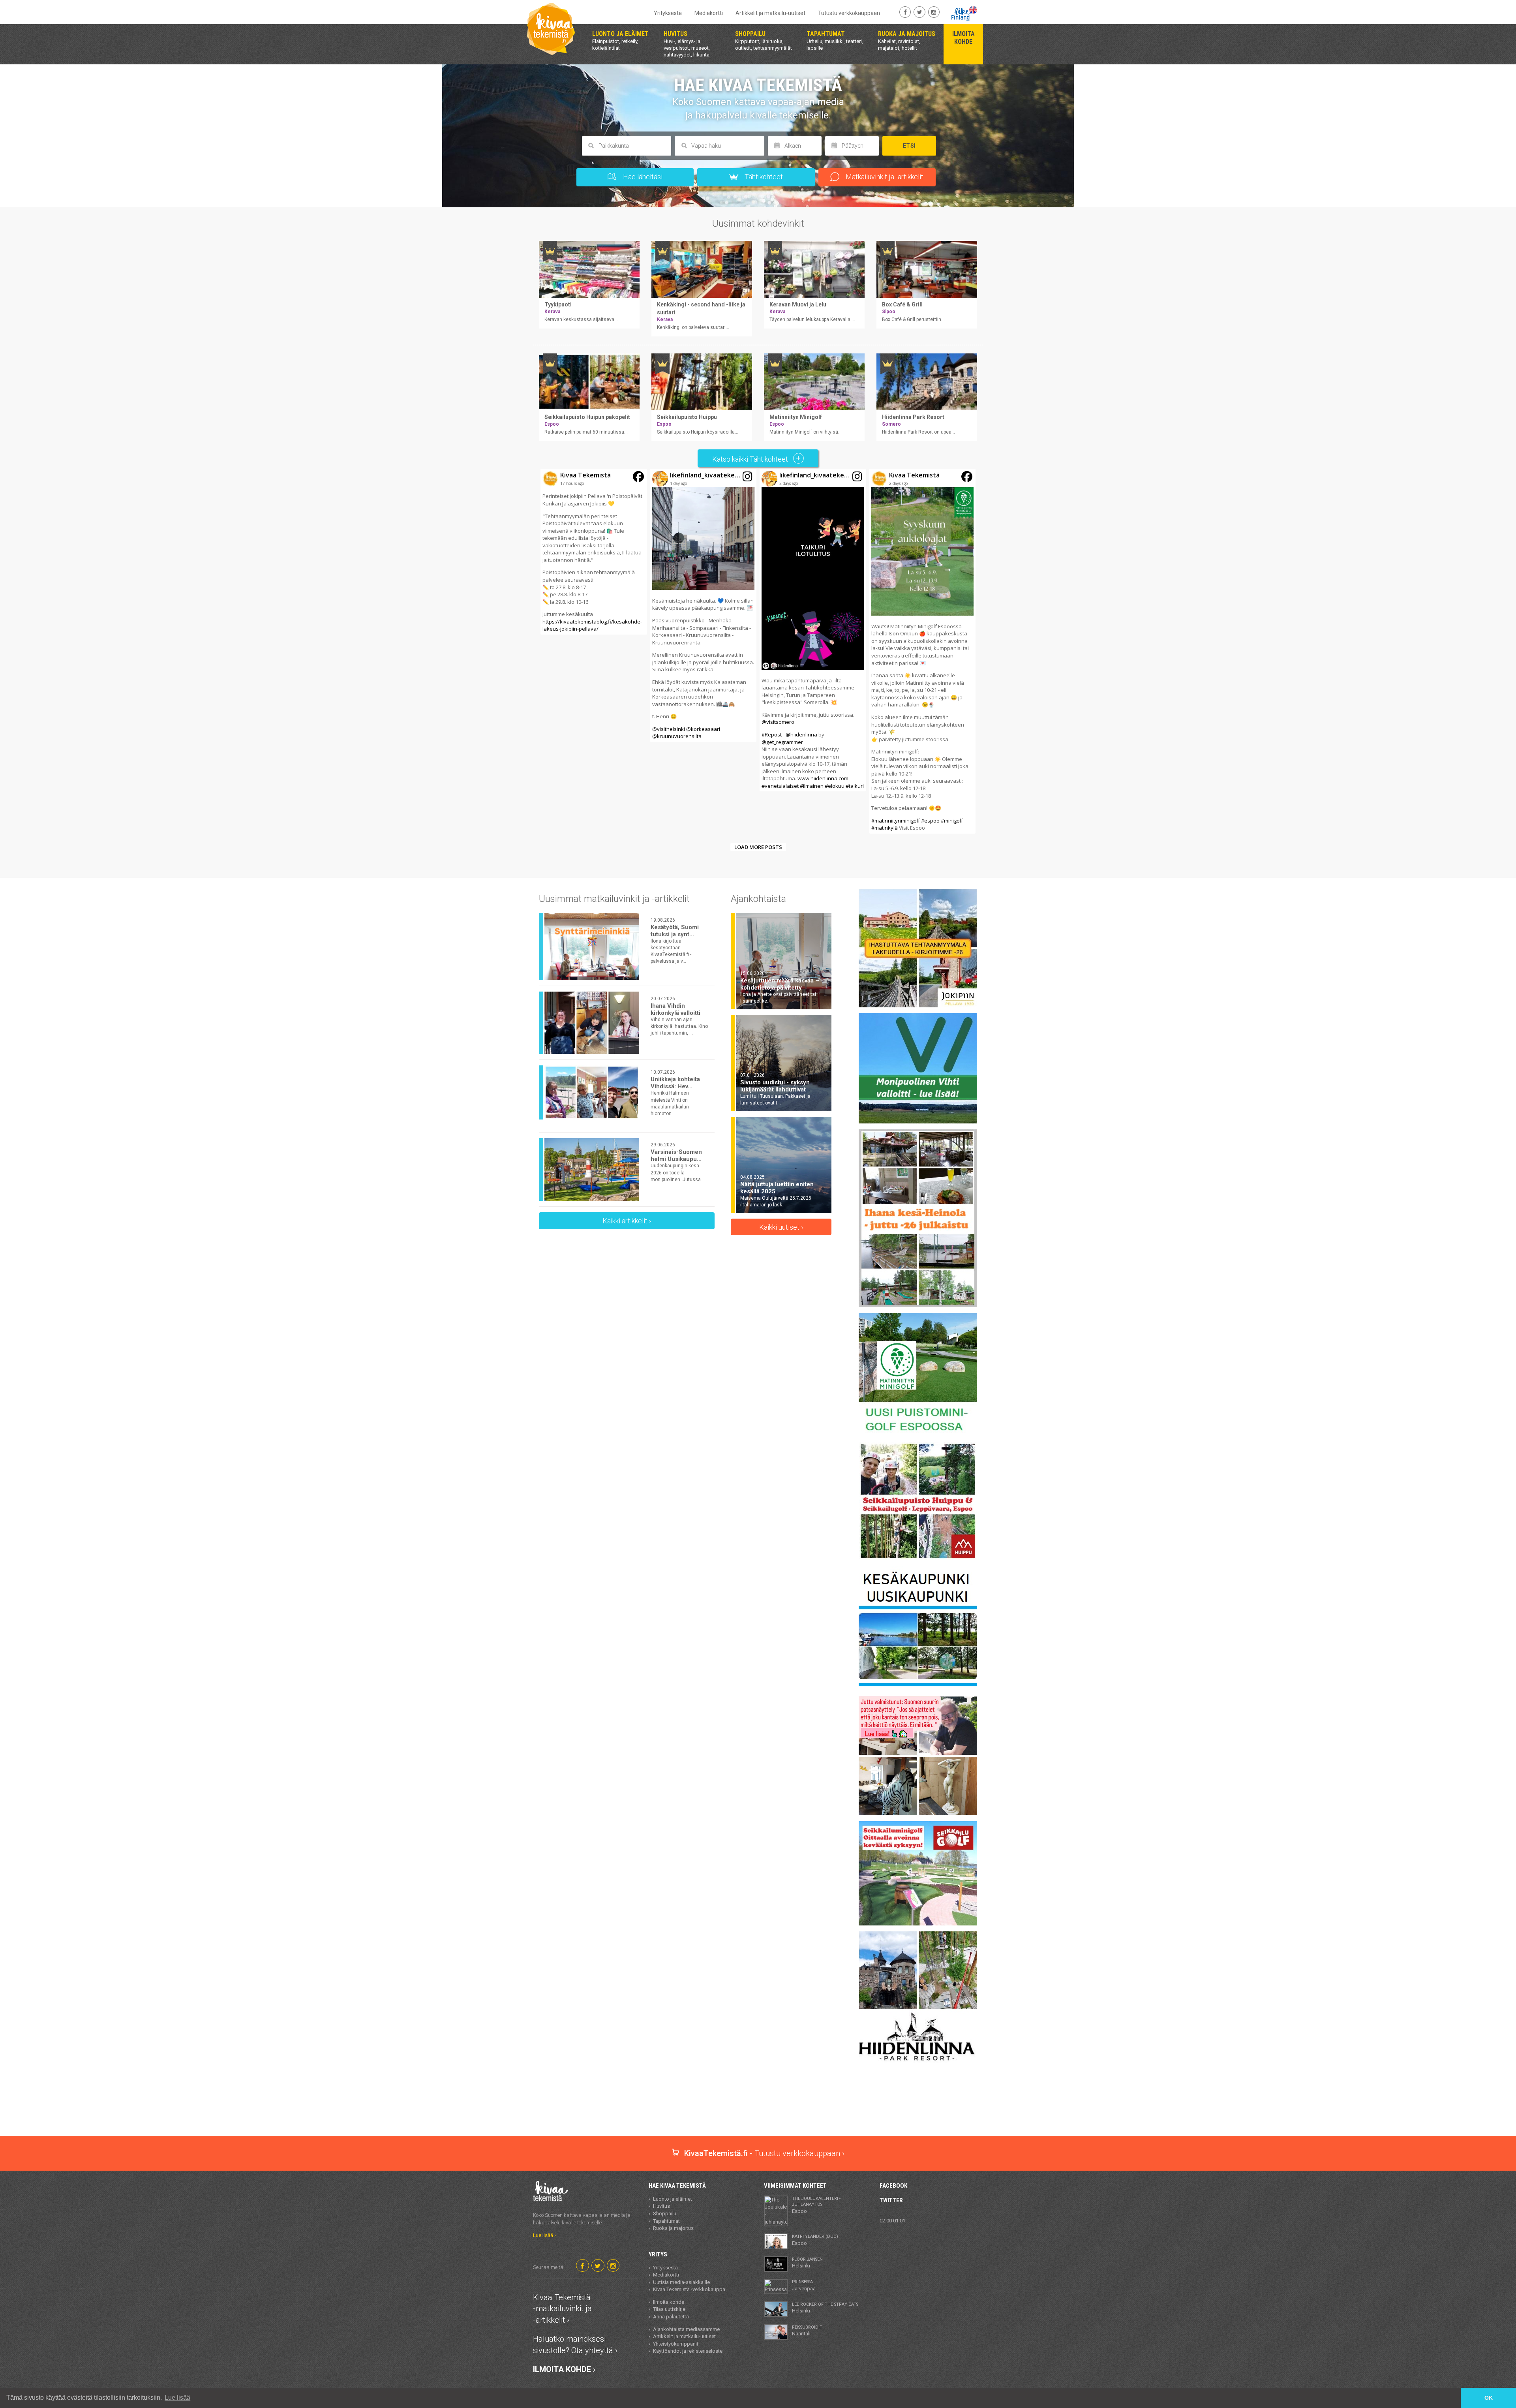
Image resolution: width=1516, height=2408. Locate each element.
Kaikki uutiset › (781, 1227)
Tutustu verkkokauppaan (849, 13)
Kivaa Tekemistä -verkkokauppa (689, 2289)
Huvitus (661, 2206)
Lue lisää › (544, 2235)
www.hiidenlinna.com (823, 778)
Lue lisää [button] (177, 2398)
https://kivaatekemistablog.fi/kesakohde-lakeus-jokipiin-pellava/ (592, 625)
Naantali (807, 2331)
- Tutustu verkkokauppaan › (764, 2153)
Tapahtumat (666, 2221)
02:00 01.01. (893, 2221)
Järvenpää (804, 2285)
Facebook (893, 2186)
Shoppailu (665, 2214)
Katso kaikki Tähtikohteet (751, 459)
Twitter (891, 2200)
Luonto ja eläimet (673, 2199)
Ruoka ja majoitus (673, 2228)
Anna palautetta (671, 2317)
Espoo (816, 2205)
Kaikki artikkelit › (627, 1221)
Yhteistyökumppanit (676, 2344)
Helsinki (807, 2263)
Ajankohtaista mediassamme (686, 2329)
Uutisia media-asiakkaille (681, 2282)
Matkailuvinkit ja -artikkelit (884, 177)
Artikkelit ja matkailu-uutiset (770, 13)
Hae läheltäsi (642, 177)
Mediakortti (709, 13)
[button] (594, 552)
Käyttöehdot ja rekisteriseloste (688, 2351)
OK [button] (1489, 2398)
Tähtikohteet (763, 177)
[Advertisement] (758, 2108)
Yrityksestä (668, 13)
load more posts (758, 847)
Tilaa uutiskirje (669, 2309)
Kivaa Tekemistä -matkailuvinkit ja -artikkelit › (562, 2309)
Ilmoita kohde (669, 2302)
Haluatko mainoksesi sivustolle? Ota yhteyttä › (575, 2345)
